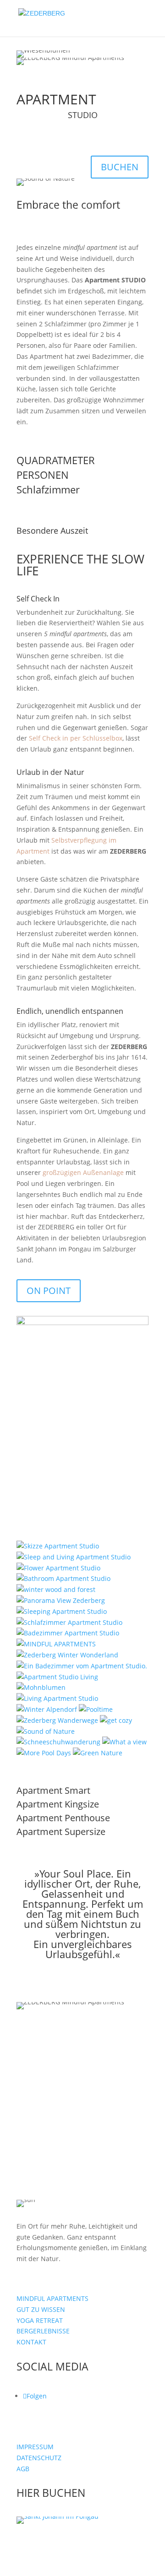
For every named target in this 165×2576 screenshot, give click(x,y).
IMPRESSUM (35, 2447)
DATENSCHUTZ (39, 2458)
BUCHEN (120, 167)
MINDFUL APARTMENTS (52, 2298)
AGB (23, 2469)
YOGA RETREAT (40, 2320)
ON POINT (49, 1291)
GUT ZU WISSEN (41, 2309)
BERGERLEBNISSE (43, 2331)
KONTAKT (31, 2342)
